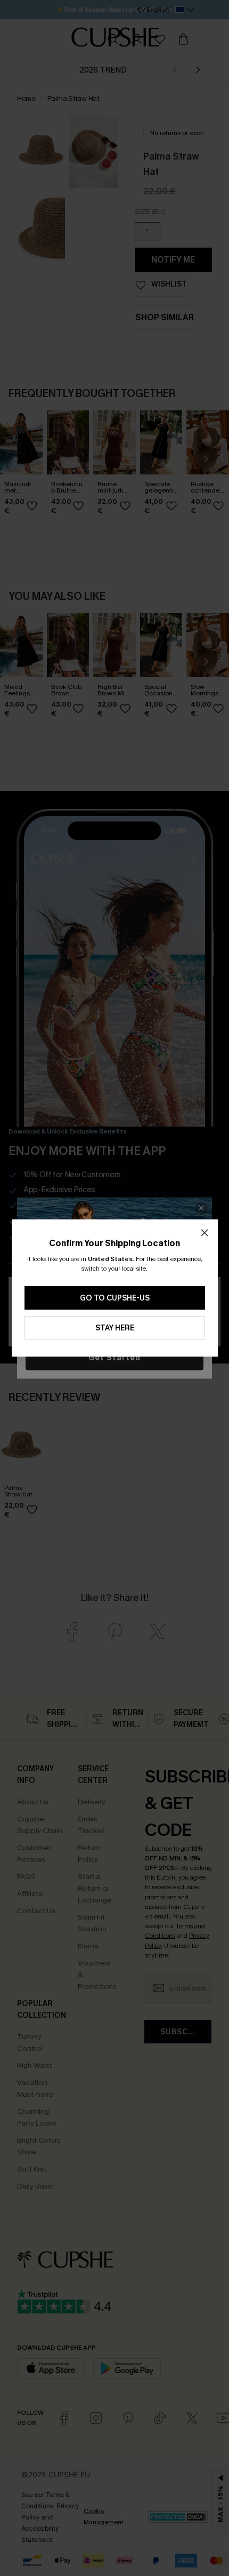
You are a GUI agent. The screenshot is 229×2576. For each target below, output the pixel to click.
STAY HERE (115, 1328)
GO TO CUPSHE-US (115, 1298)
